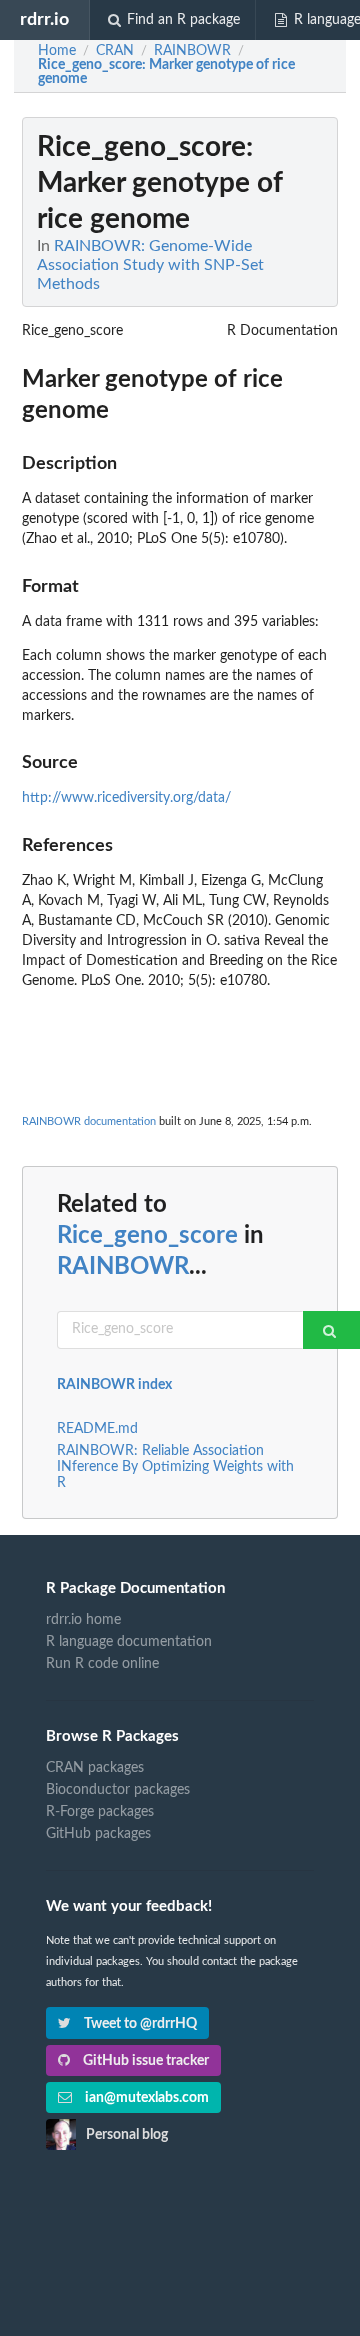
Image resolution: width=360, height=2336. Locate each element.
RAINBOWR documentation (89, 1121)
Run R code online (102, 1664)
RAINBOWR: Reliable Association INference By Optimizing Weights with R (175, 1467)
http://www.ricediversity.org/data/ (126, 798)
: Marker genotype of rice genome (166, 72)
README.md (97, 1429)
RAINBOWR (123, 1267)
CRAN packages (95, 1768)
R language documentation (129, 1642)
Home (57, 51)
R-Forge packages (100, 1812)
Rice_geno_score (147, 1236)
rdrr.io (44, 19)
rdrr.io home (83, 1620)
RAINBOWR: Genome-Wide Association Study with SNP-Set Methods (150, 265)
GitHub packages (98, 1834)
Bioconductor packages (118, 1790)
